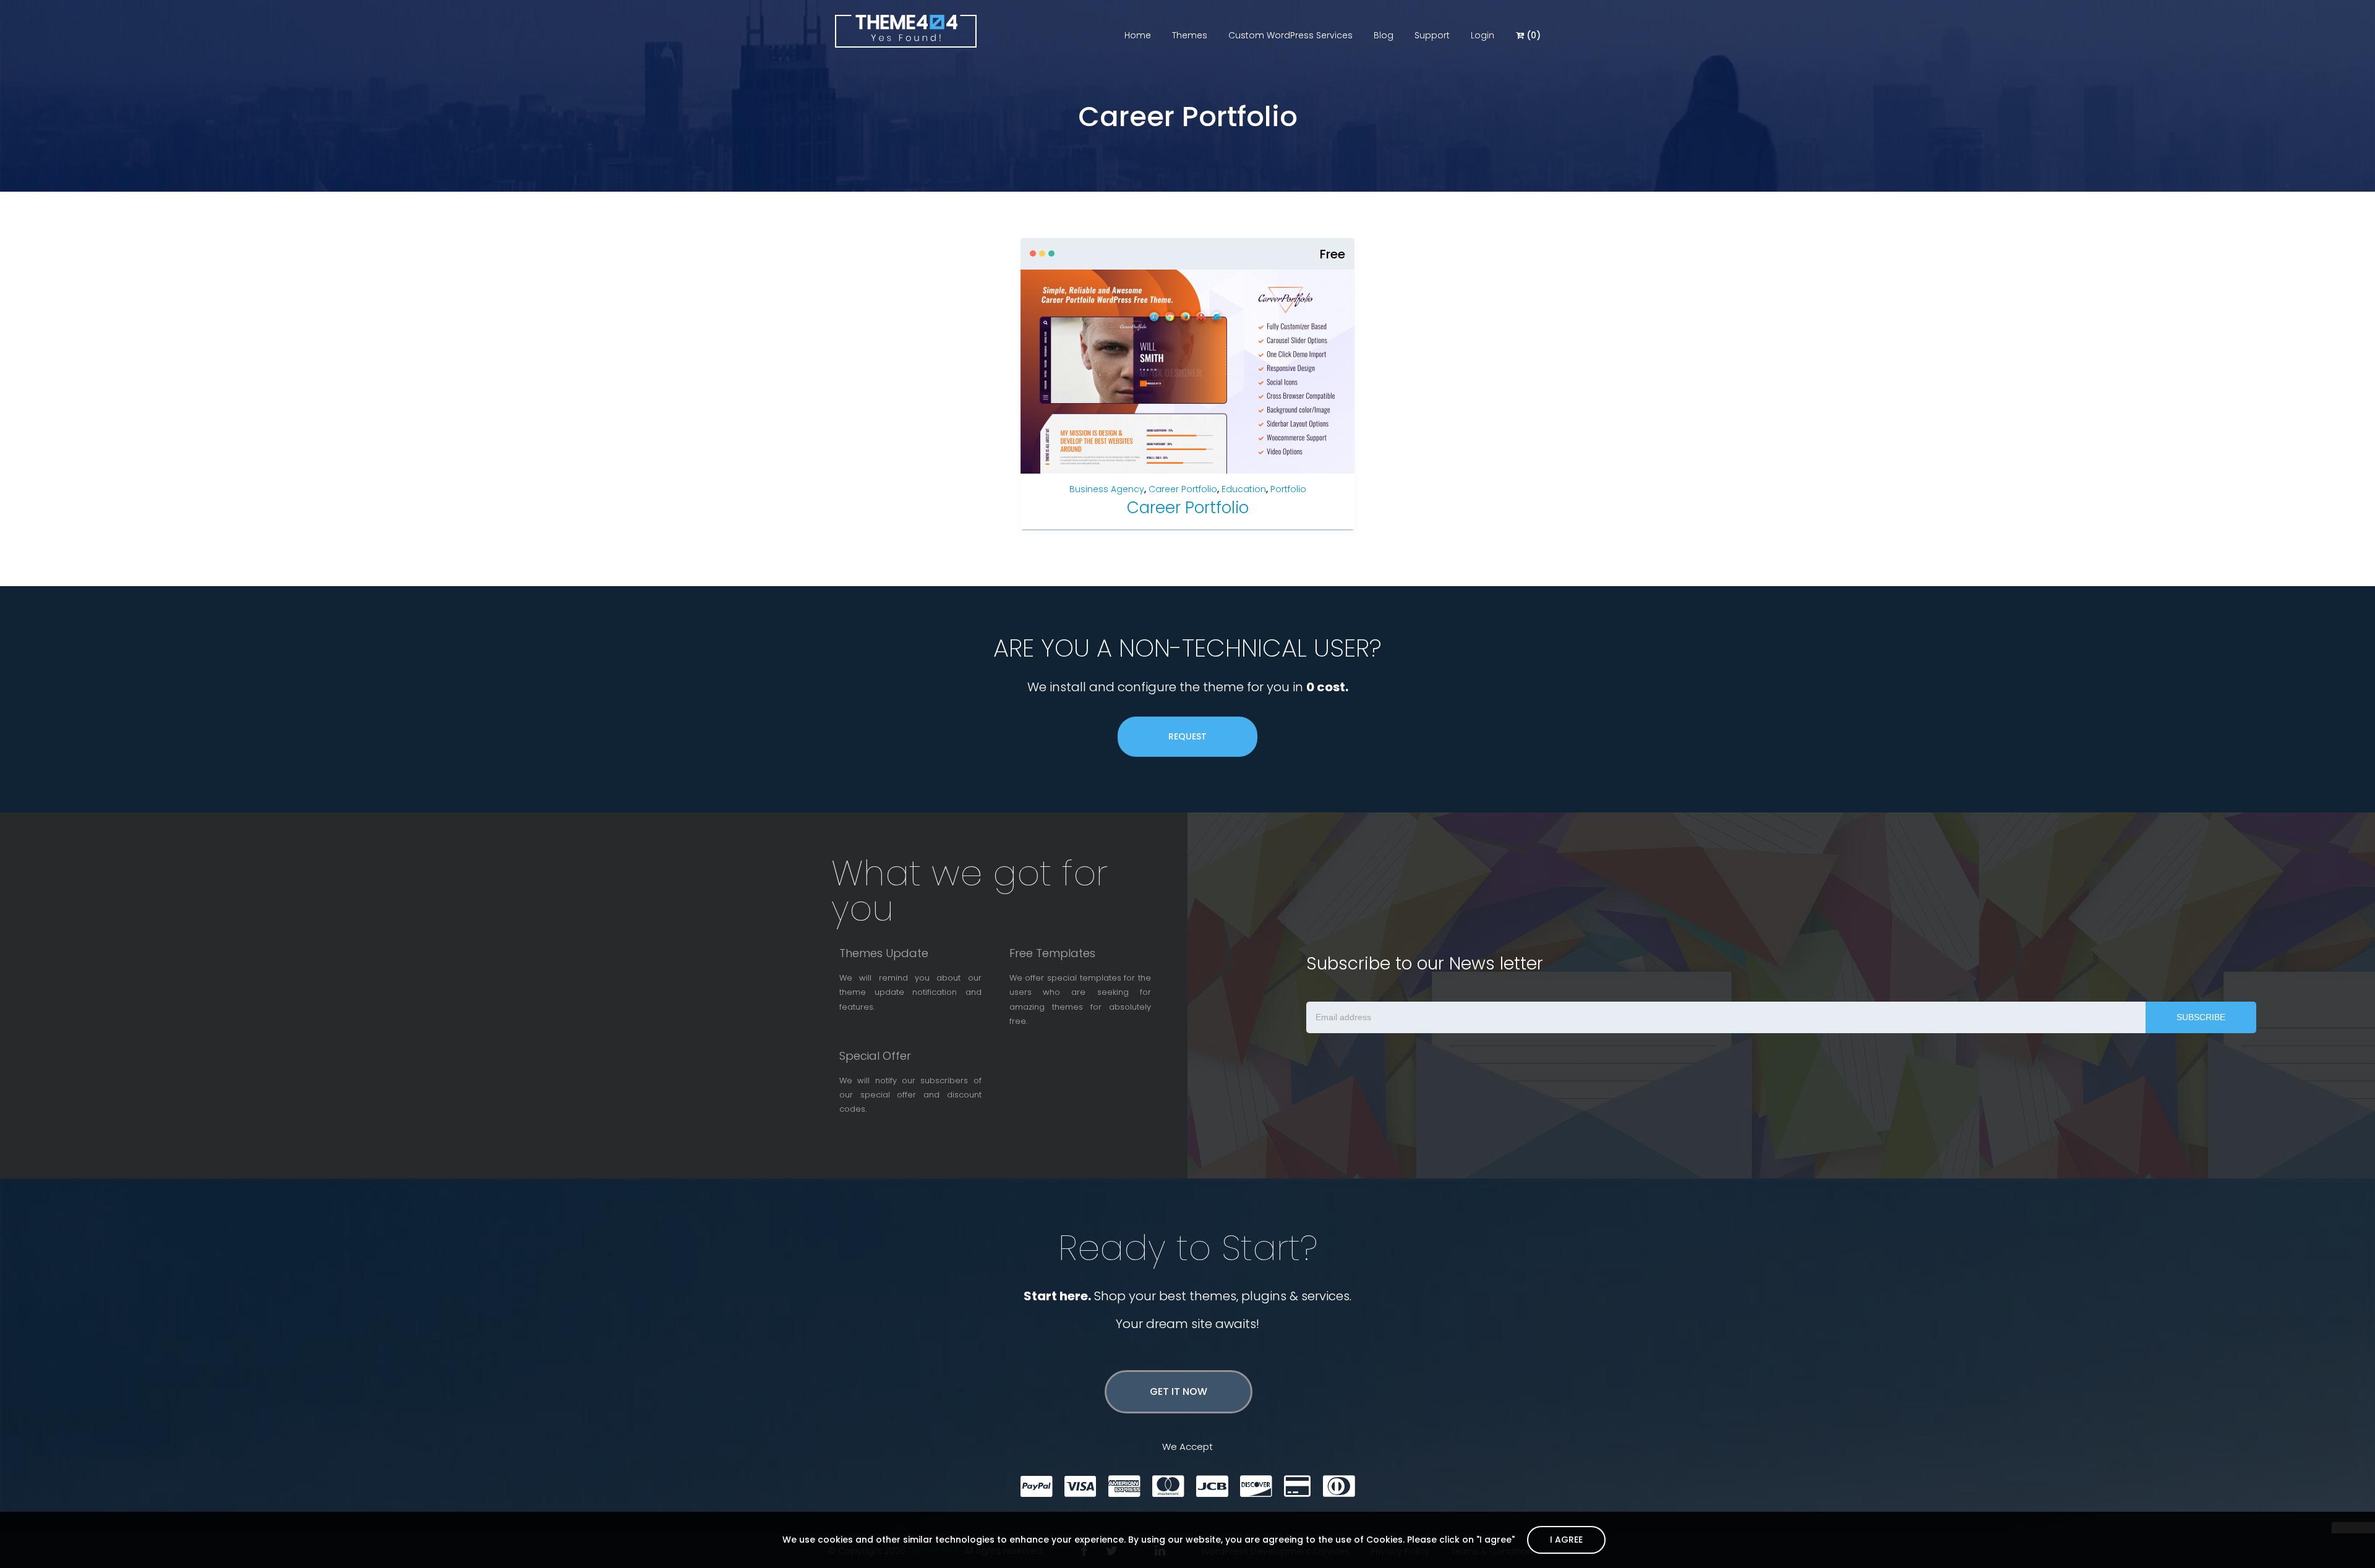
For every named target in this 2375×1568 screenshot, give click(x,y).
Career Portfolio (1183, 489)
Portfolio (1288, 489)
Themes (1190, 35)
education (1244, 489)
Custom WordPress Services (1290, 35)
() (1532, 35)
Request (1187, 736)
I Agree (1566, 1540)
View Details (1141, 355)
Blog (1384, 35)
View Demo (1237, 355)
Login (1483, 35)
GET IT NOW (1179, 1391)
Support (1432, 35)
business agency (1107, 489)
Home (1138, 35)
